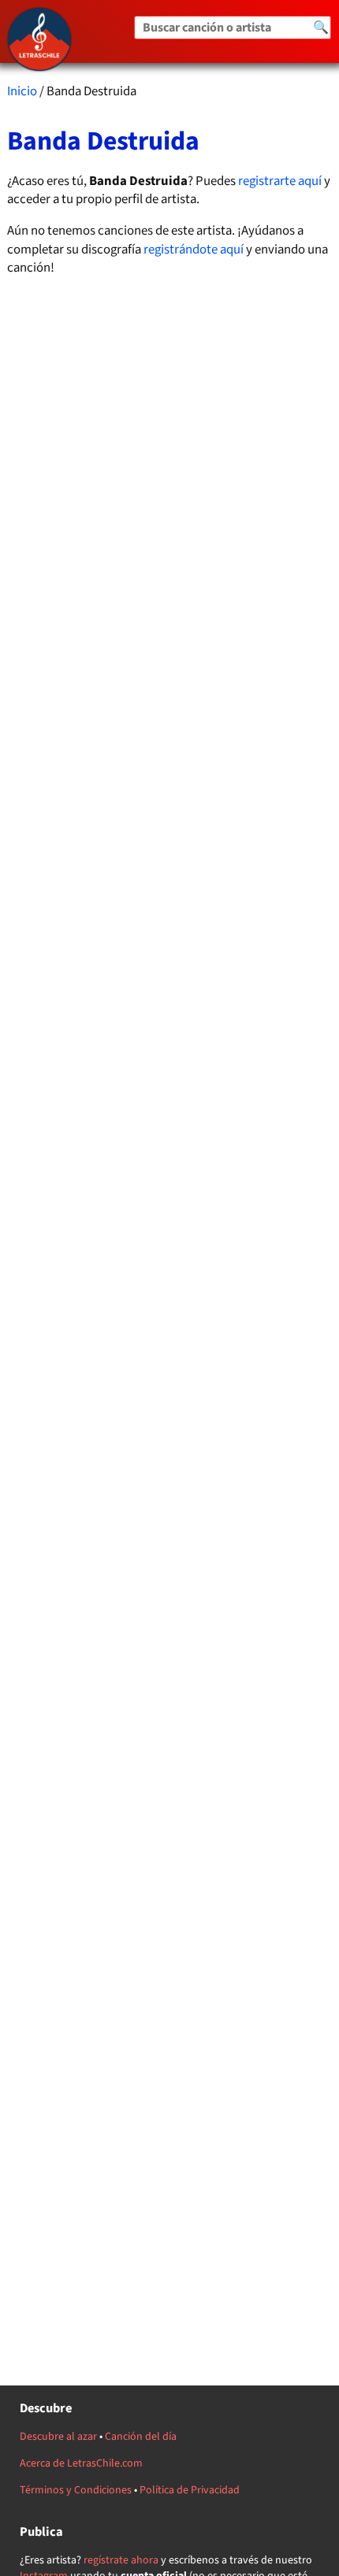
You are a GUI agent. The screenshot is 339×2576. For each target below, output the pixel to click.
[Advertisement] (170, 1025)
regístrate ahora (121, 2560)
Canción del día (141, 2437)
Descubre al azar (58, 2437)
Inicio (22, 91)
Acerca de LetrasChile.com (81, 2463)
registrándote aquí (194, 250)
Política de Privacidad (190, 2490)
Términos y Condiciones (76, 2490)
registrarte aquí (280, 181)
